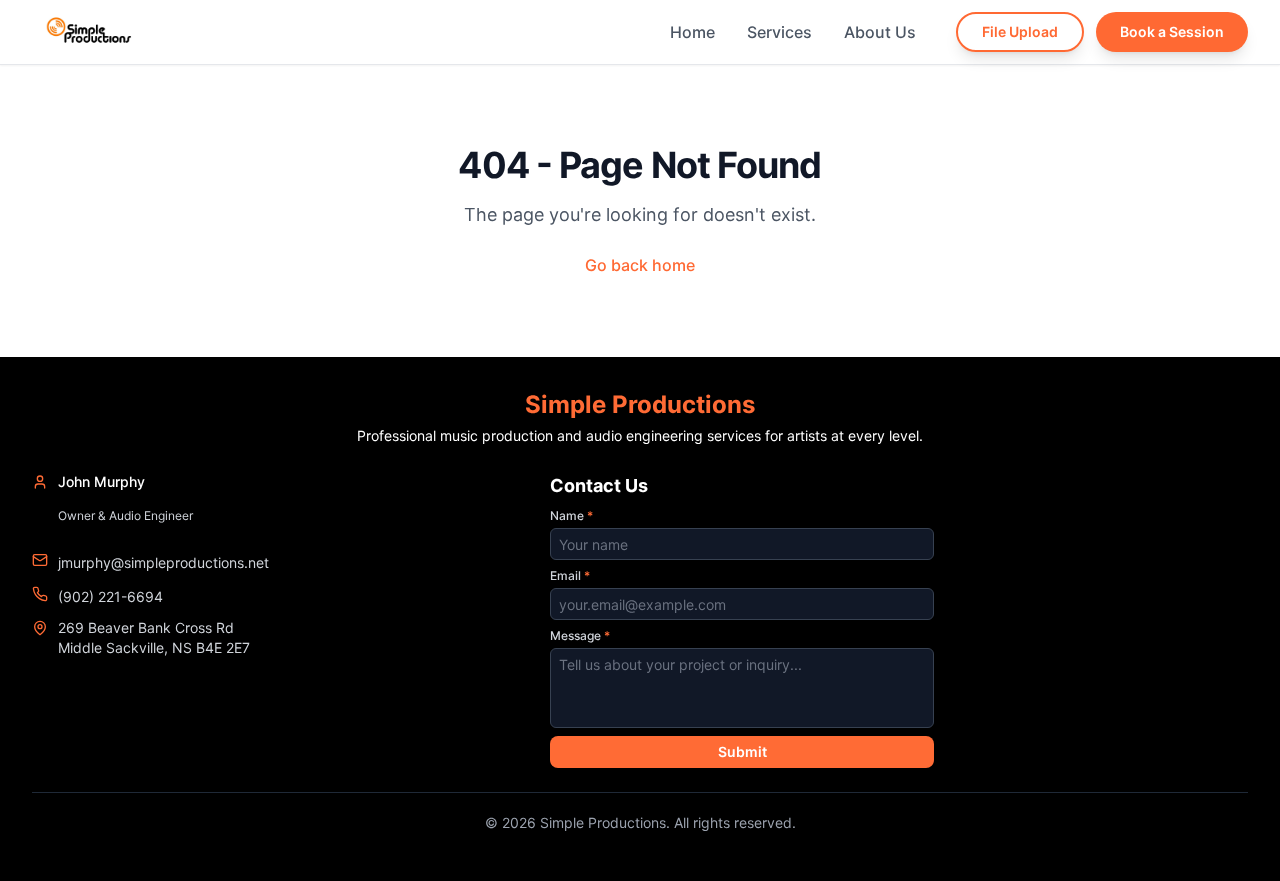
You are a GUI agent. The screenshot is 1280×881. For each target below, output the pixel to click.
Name (571, 515)
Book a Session (1172, 31)
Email (570, 575)
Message (580, 635)
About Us (880, 32)
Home (692, 32)
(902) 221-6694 (110, 596)
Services (779, 32)
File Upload (1020, 31)
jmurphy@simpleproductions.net (163, 562)
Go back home (640, 265)
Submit (742, 751)
